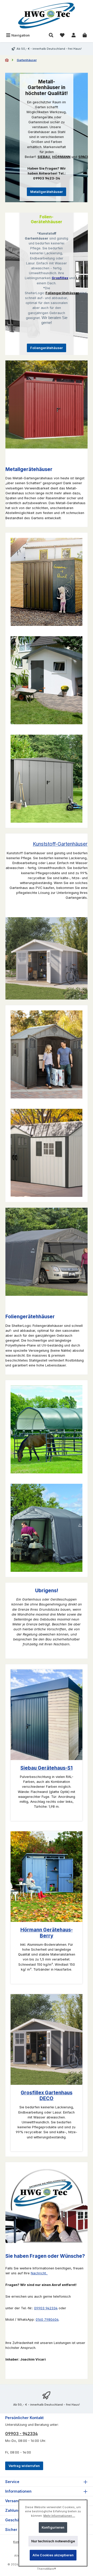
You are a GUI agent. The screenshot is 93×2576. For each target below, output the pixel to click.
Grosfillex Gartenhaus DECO (47, 2096)
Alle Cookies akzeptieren (53, 2555)
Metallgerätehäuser (47, 192)
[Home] (7, 60)
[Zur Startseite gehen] (47, 16)
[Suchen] (51, 35)
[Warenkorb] (85, 35)
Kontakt (19, 2542)
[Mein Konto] (74, 35)
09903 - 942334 (21, 2434)
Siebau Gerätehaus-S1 (47, 1768)
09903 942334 (46, 2308)
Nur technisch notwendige (53, 2541)
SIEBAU (44, 157)
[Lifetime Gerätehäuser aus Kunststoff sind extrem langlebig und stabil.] (47, 1054)
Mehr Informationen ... (59, 2516)
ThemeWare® (47, 2569)
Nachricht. (39, 2273)
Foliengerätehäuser (47, 348)
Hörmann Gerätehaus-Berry (47, 1933)
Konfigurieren (53, 2527)
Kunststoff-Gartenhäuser (60, 844)
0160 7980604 (47, 2320)
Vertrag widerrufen (24, 2466)
